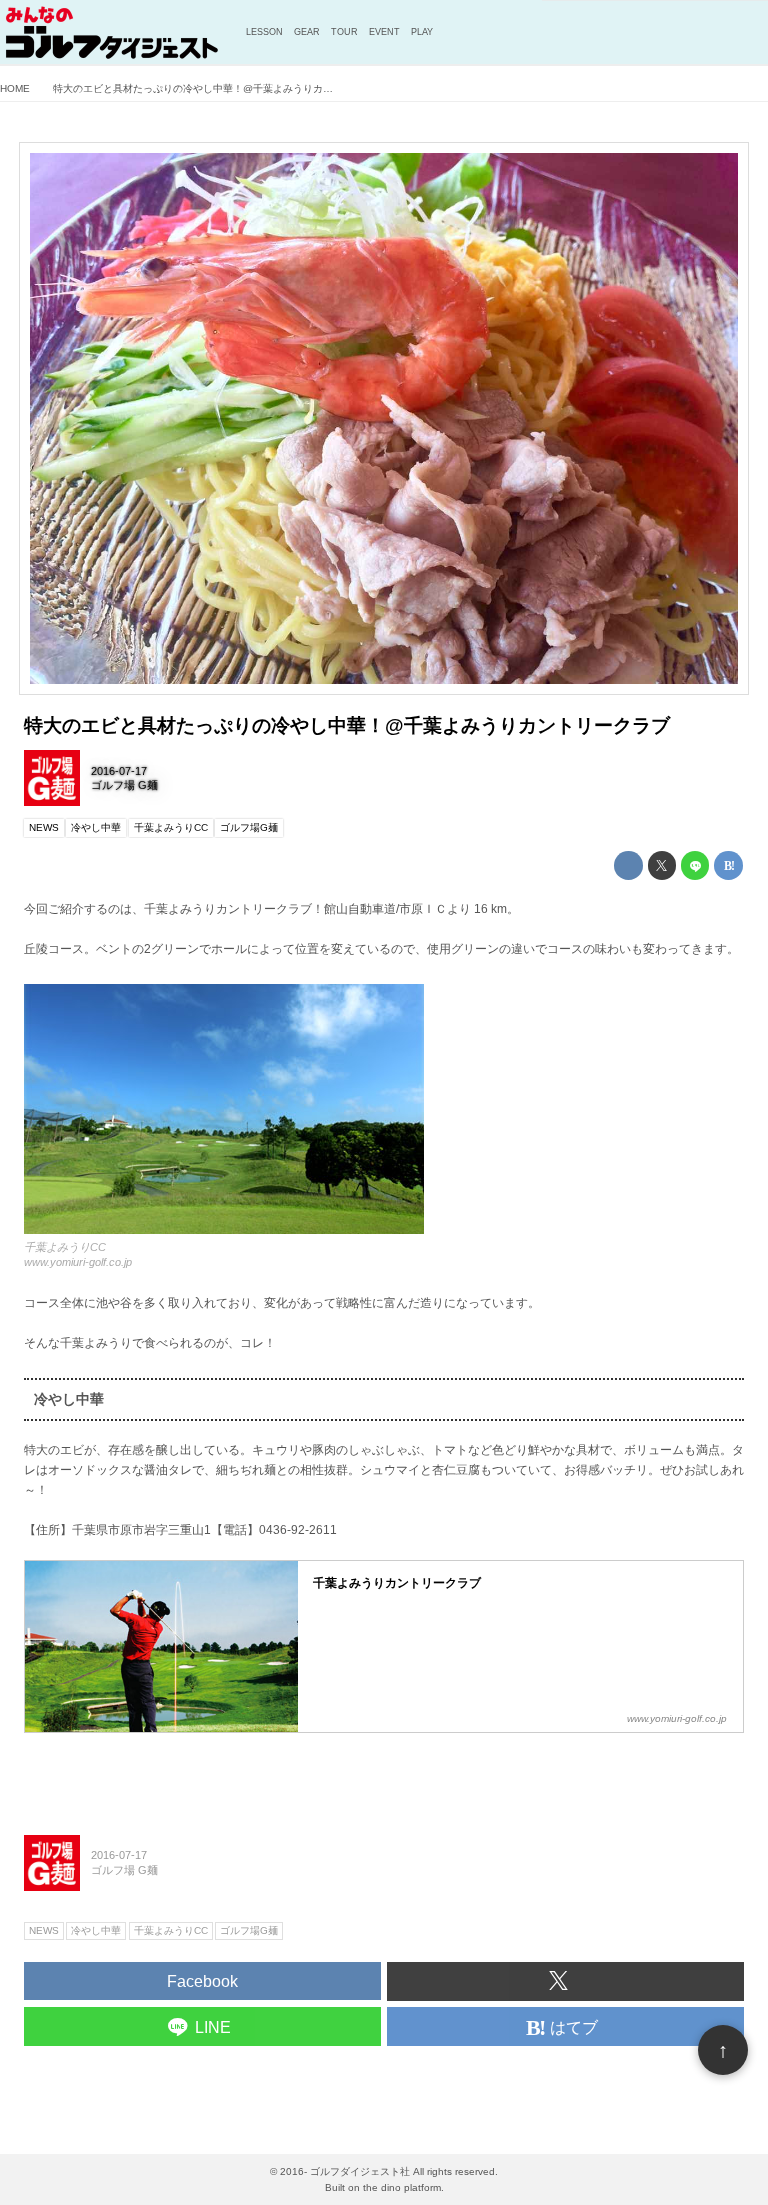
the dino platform (402, 2187)
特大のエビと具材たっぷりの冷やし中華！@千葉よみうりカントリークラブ (347, 725)
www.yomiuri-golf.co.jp (78, 1262)
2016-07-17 (119, 771)
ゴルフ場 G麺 (124, 785)
